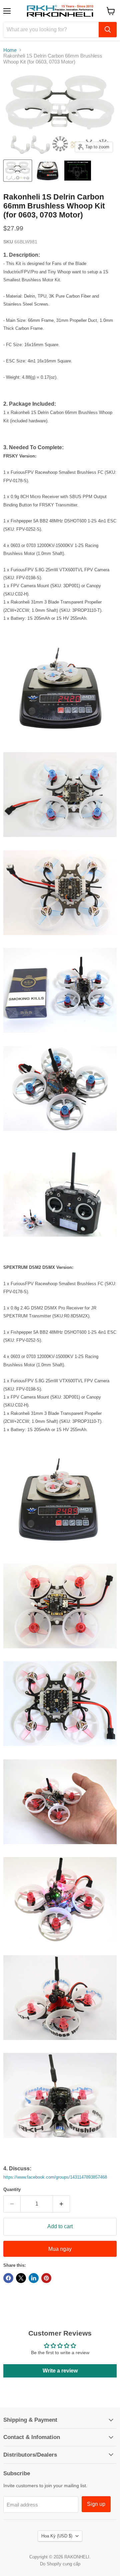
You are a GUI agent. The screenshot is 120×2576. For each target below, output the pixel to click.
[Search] (108, 30)
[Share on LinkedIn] (34, 2278)
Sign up (96, 2504)
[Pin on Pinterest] (46, 2278)
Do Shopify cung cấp (60, 2564)
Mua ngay (60, 2249)
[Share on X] (21, 2278)
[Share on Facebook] (8, 2278)
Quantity (12, 2189)
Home (10, 50)
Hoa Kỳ (57, 2536)
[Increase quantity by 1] (61, 2204)
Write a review (60, 2371)
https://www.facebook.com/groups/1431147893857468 (55, 2177)
